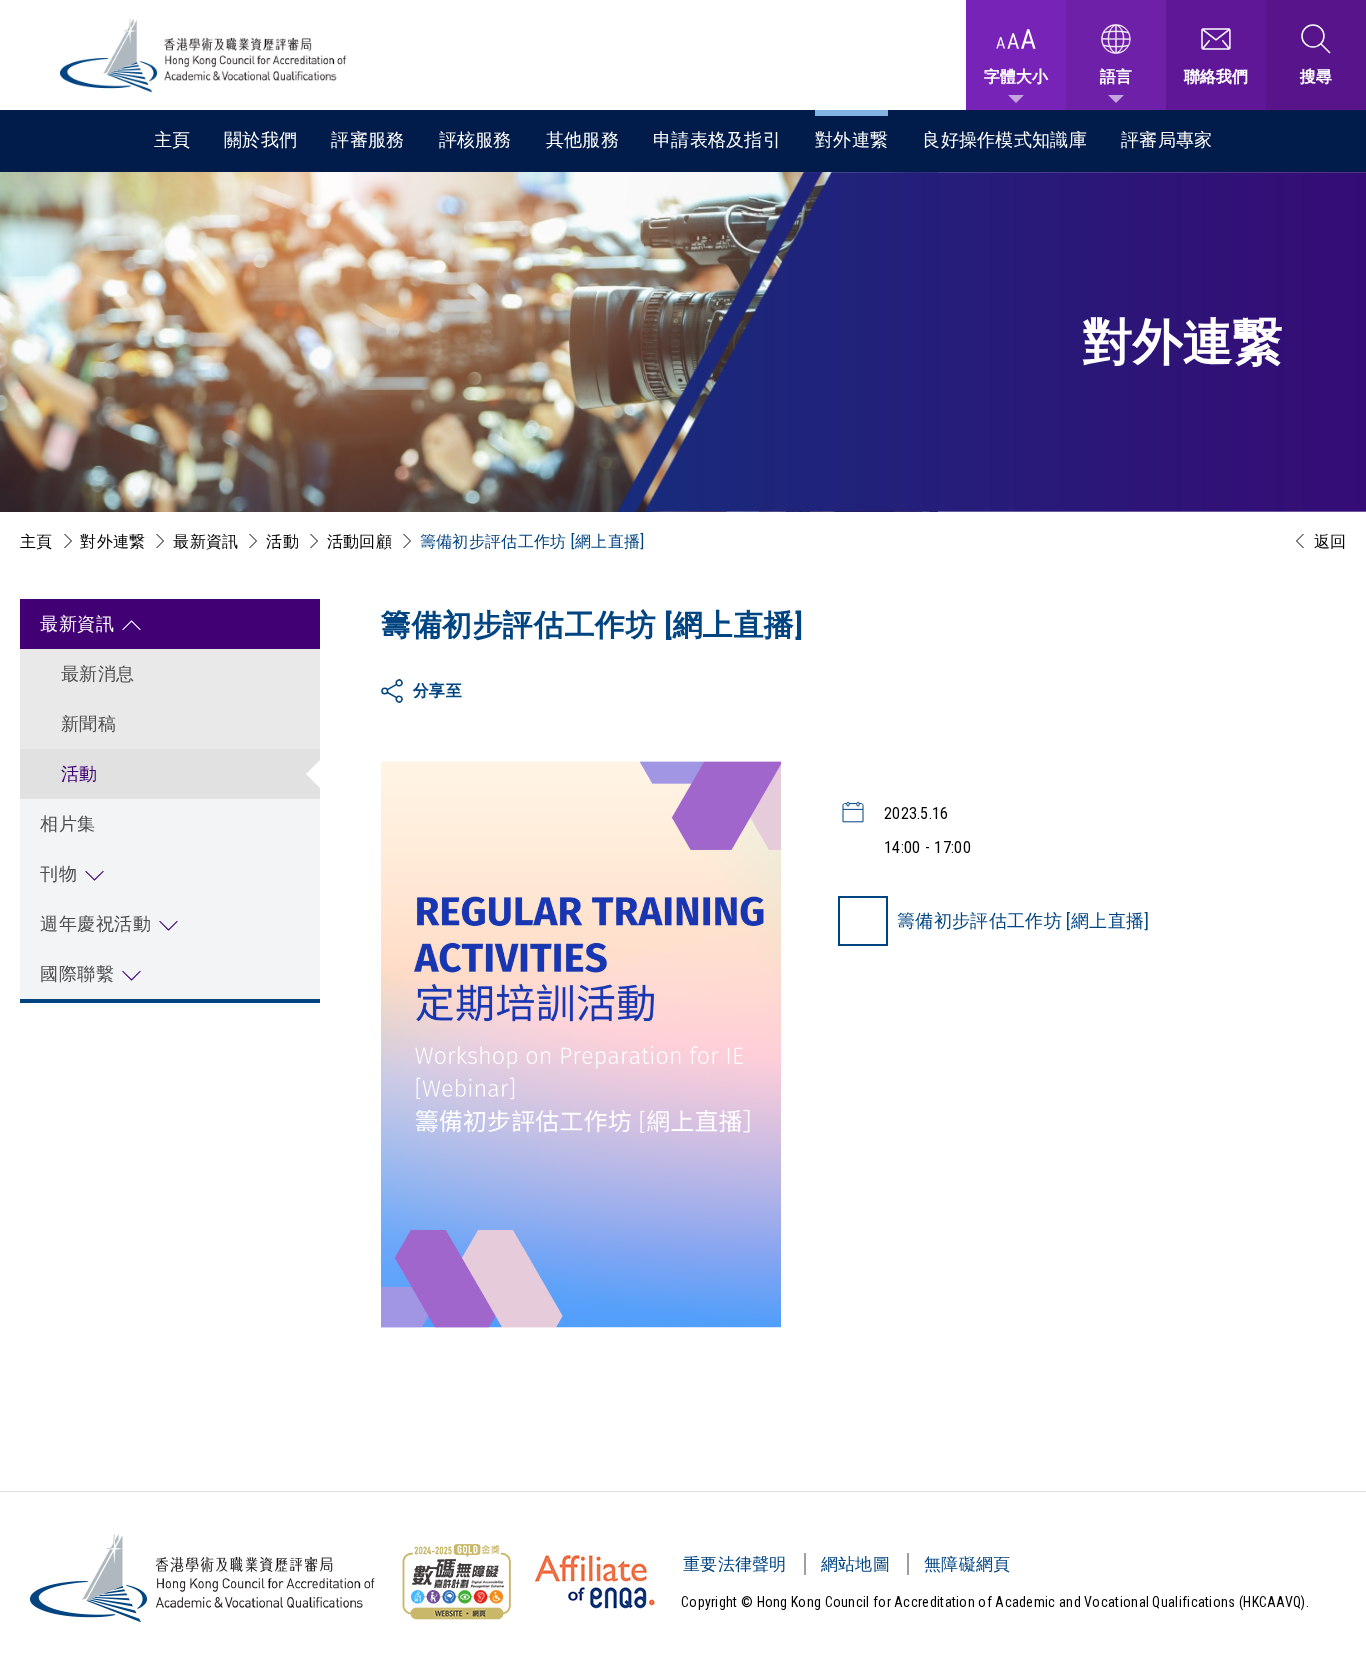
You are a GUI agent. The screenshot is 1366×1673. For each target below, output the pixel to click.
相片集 (68, 823)
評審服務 (367, 139)
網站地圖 (855, 1564)
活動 (282, 541)
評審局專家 (1167, 139)
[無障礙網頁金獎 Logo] (456, 1582)
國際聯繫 (77, 973)
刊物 (58, 873)
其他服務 (582, 139)
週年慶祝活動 (95, 923)
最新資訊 (205, 541)
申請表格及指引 (717, 139)
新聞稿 (88, 723)
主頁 (172, 139)
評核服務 (475, 139)
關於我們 (260, 139)
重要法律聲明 (735, 1564)
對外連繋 (851, 139)
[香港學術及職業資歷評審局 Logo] (204, 55)
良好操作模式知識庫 (1004, 139)
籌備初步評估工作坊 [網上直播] (1023, 920)
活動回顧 (359, 541)
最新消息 (97, 673)
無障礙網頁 (967, 1564)
